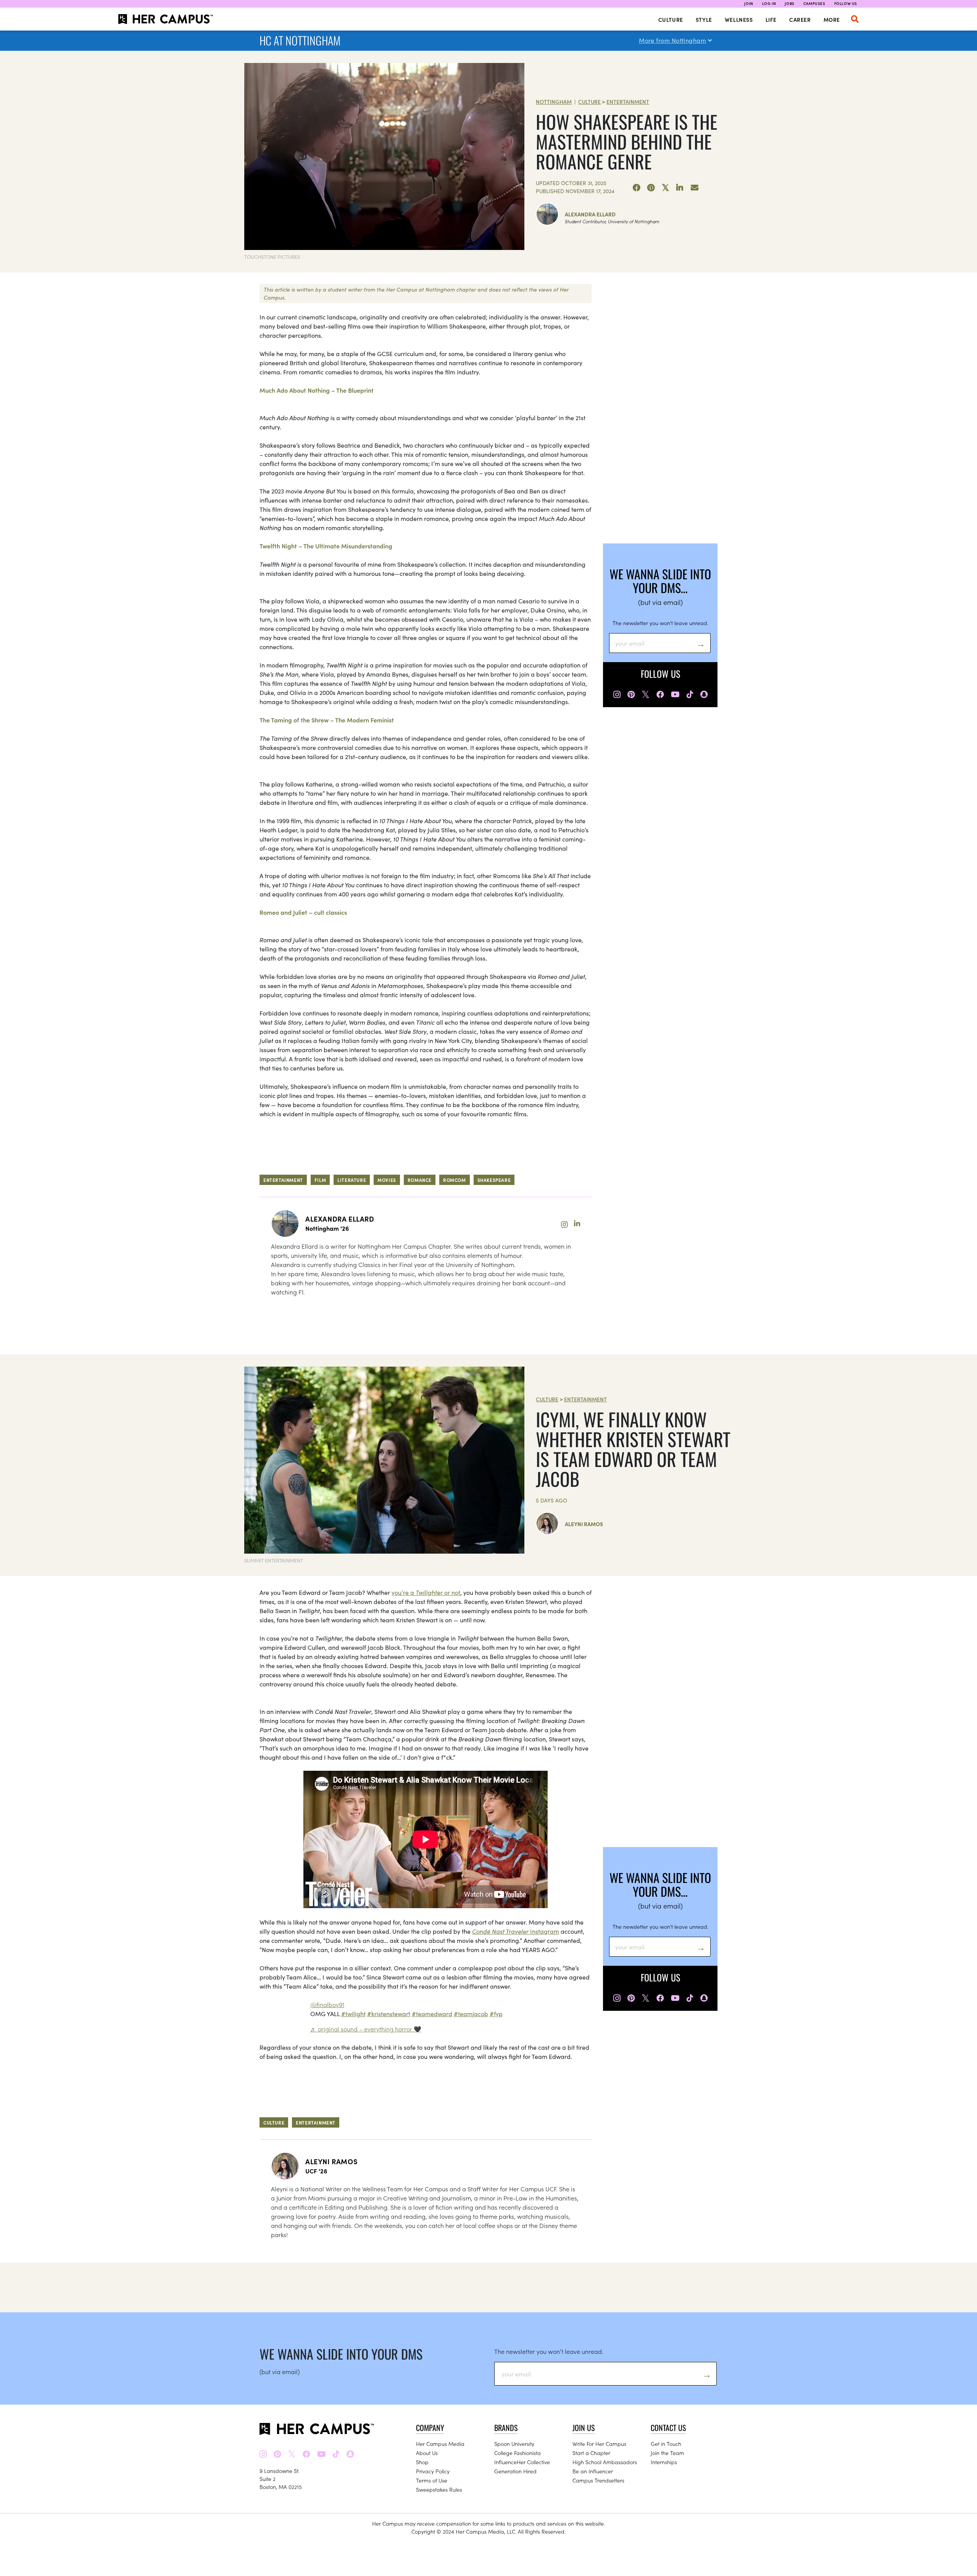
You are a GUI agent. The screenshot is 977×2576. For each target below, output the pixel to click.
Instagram (516, 1931)
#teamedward (432, 2013)
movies (387, 1180)
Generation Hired (515, 2471)
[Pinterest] (651, 188)
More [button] (832, 19)
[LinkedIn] (680, 188)
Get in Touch (666, 2444)
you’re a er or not (426, 1592)
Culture (671, 19)
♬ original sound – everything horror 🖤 (366, 2029)
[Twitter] (666, 188)
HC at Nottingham (300, 40)
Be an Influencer (593, 2471)
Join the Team (667, 2453)
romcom (455, 1180)
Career (800, 19)
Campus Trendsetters (598, 2480)
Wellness (739, 19)
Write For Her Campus (599, 2444)
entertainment (283, 1180)
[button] (855, 19)
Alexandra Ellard (590, 214)
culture (274, 2122)
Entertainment (628, 102)
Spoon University (514, 2444)
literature (352, 1180)
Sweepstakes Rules (439, 2489)
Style (704, 19)
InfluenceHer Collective (522, 2462)
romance (420, 1180)
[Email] (695, 188)
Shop (422, 2462)
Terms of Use (432, 2480)
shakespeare (494, 1180)
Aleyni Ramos (584, 1524)
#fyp (496, 2013)
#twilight (353, 2013)
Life (771, 19)
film (320, 1180)
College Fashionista (518, 2453)
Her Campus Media (440, 2444)
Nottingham (554, 102)
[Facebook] (637, 188)
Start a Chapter (591, 2453)
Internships (664, 2462)
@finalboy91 (327, 2004)
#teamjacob (471, 2013)
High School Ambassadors (605, 2462)
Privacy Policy (433, 2471)
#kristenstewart (389, 2013)
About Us (427, 2453)
